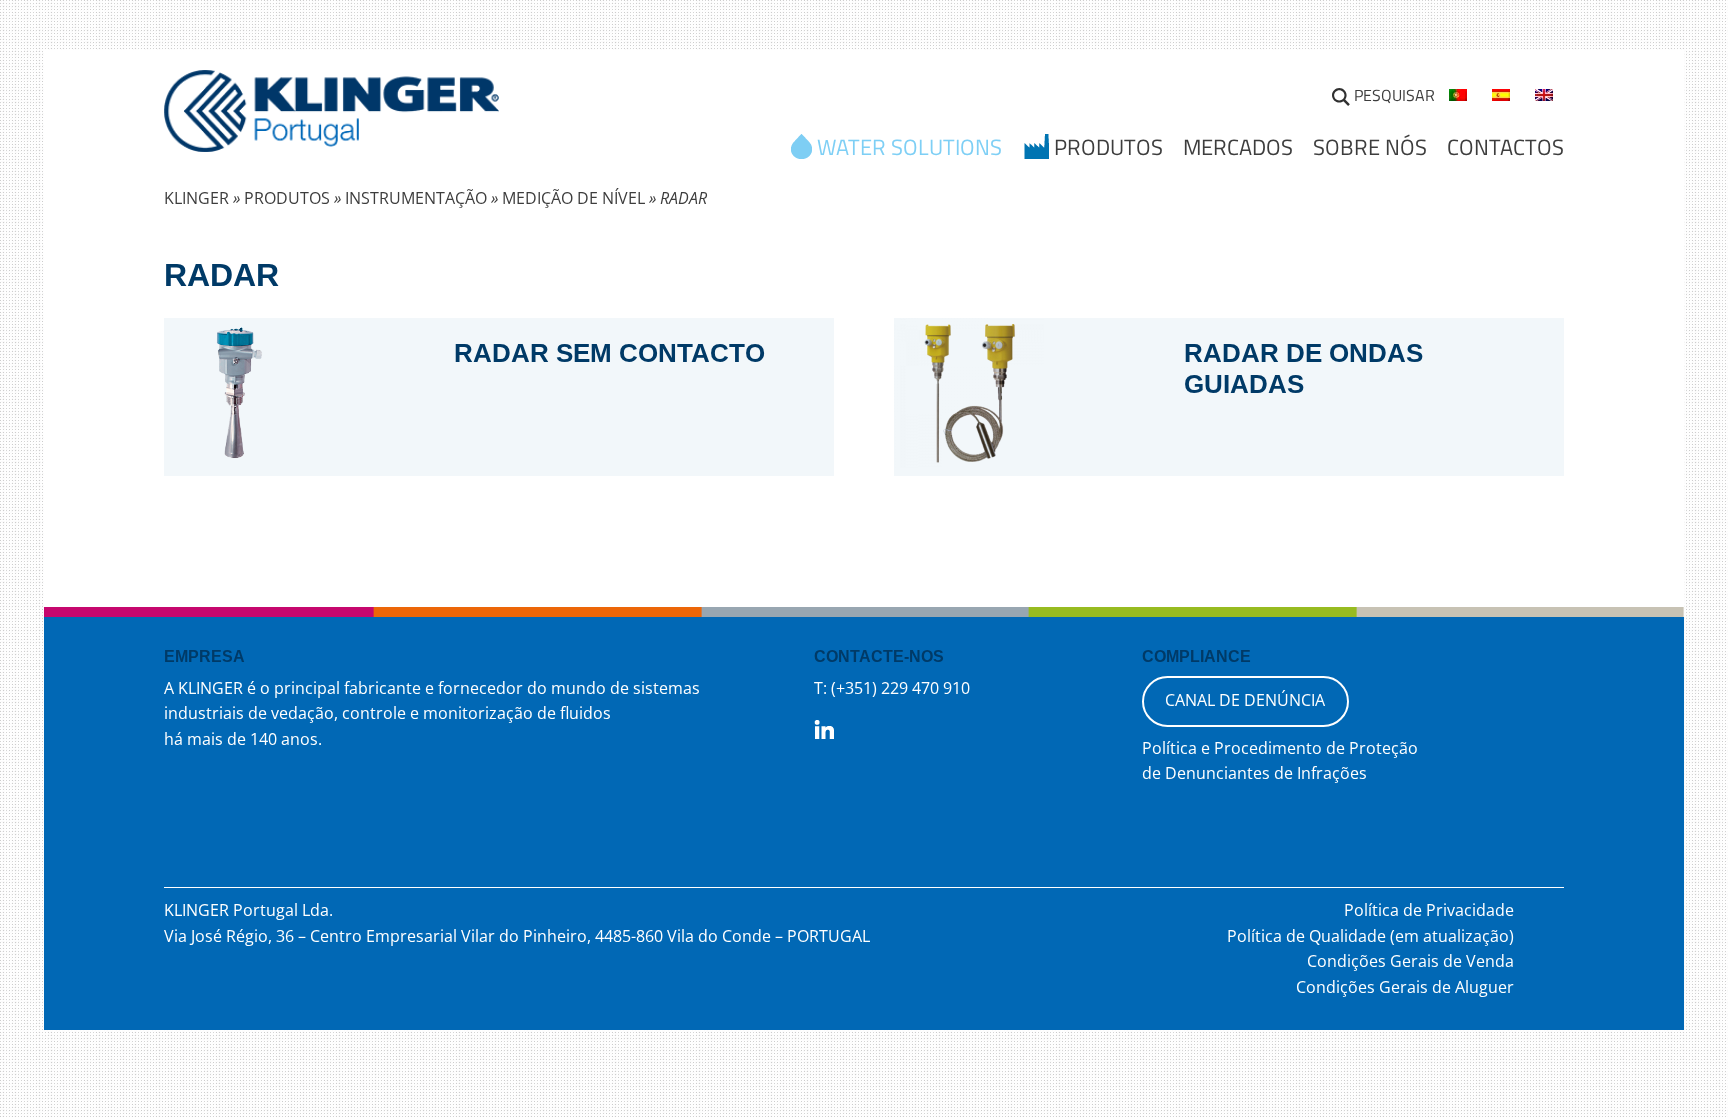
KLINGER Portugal (331, 117)
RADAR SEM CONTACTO (609, 353)
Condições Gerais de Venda (1410, 961)
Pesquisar (1394, 95)
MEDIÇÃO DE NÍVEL (573, 198)
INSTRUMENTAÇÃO (416, 198)
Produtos (1108, 149)
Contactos (1505, 147)
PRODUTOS (287, 198)
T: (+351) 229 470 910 (892, 688)
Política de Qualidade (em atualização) (1370, 936)
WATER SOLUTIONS (909, 149)
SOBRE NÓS (1370, 147)
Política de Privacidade (1429, 910)
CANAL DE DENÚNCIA (1245, 700)
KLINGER (196, 198)
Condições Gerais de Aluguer (1405, 987)
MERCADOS (1238, 147)
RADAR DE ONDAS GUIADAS (1303, 368)
